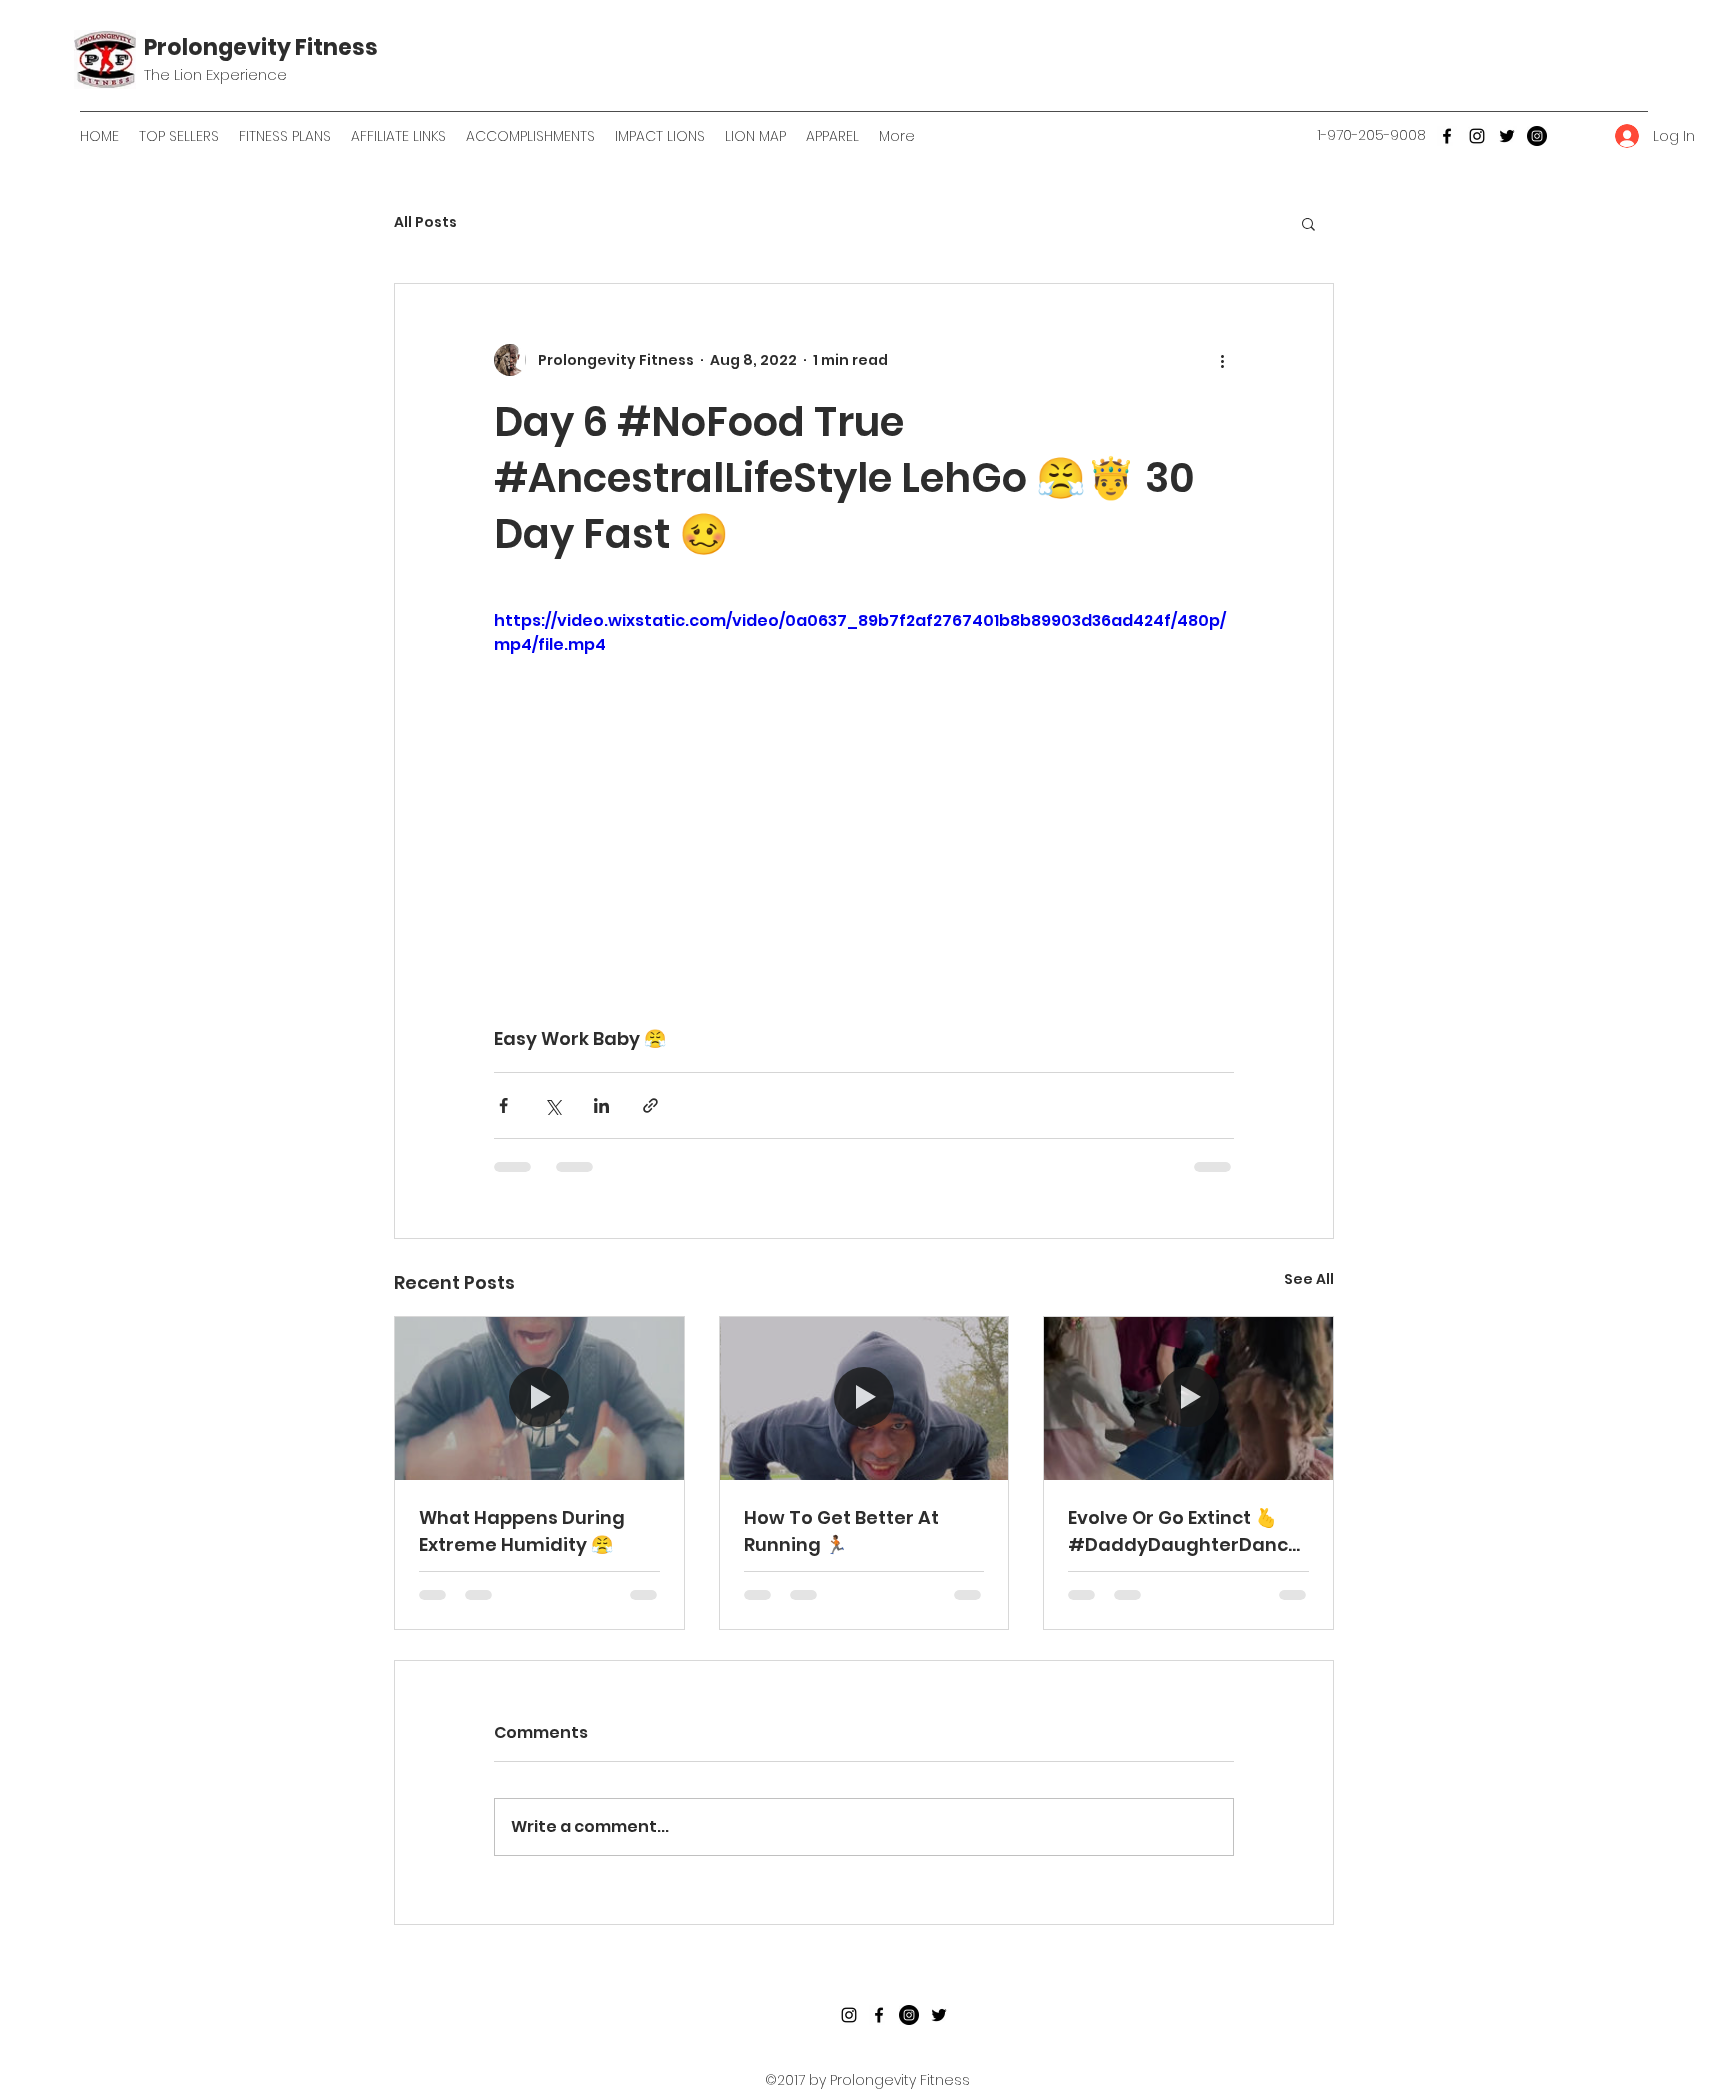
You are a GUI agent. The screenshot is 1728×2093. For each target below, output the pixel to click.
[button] (1308, 223)
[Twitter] (1507, 136)
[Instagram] (1477, 136)
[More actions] (1222, 360)
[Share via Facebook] (503, 1105)
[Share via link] (650, 1105)
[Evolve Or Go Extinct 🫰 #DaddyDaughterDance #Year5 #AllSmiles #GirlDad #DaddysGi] (1188, 1398)
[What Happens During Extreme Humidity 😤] (539, 1398)
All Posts (425, 222)
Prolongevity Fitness (261, 47)
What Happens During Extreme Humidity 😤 (522, 1531)
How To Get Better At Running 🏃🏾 (841, 1531)
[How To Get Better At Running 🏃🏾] (864, 1398)
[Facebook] (1447, 136)
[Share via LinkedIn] (601, 1105)
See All (1309, 1279)
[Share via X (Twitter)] (552, 1105)
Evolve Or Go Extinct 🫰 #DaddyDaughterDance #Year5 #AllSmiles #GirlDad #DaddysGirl (1184, 1531)
